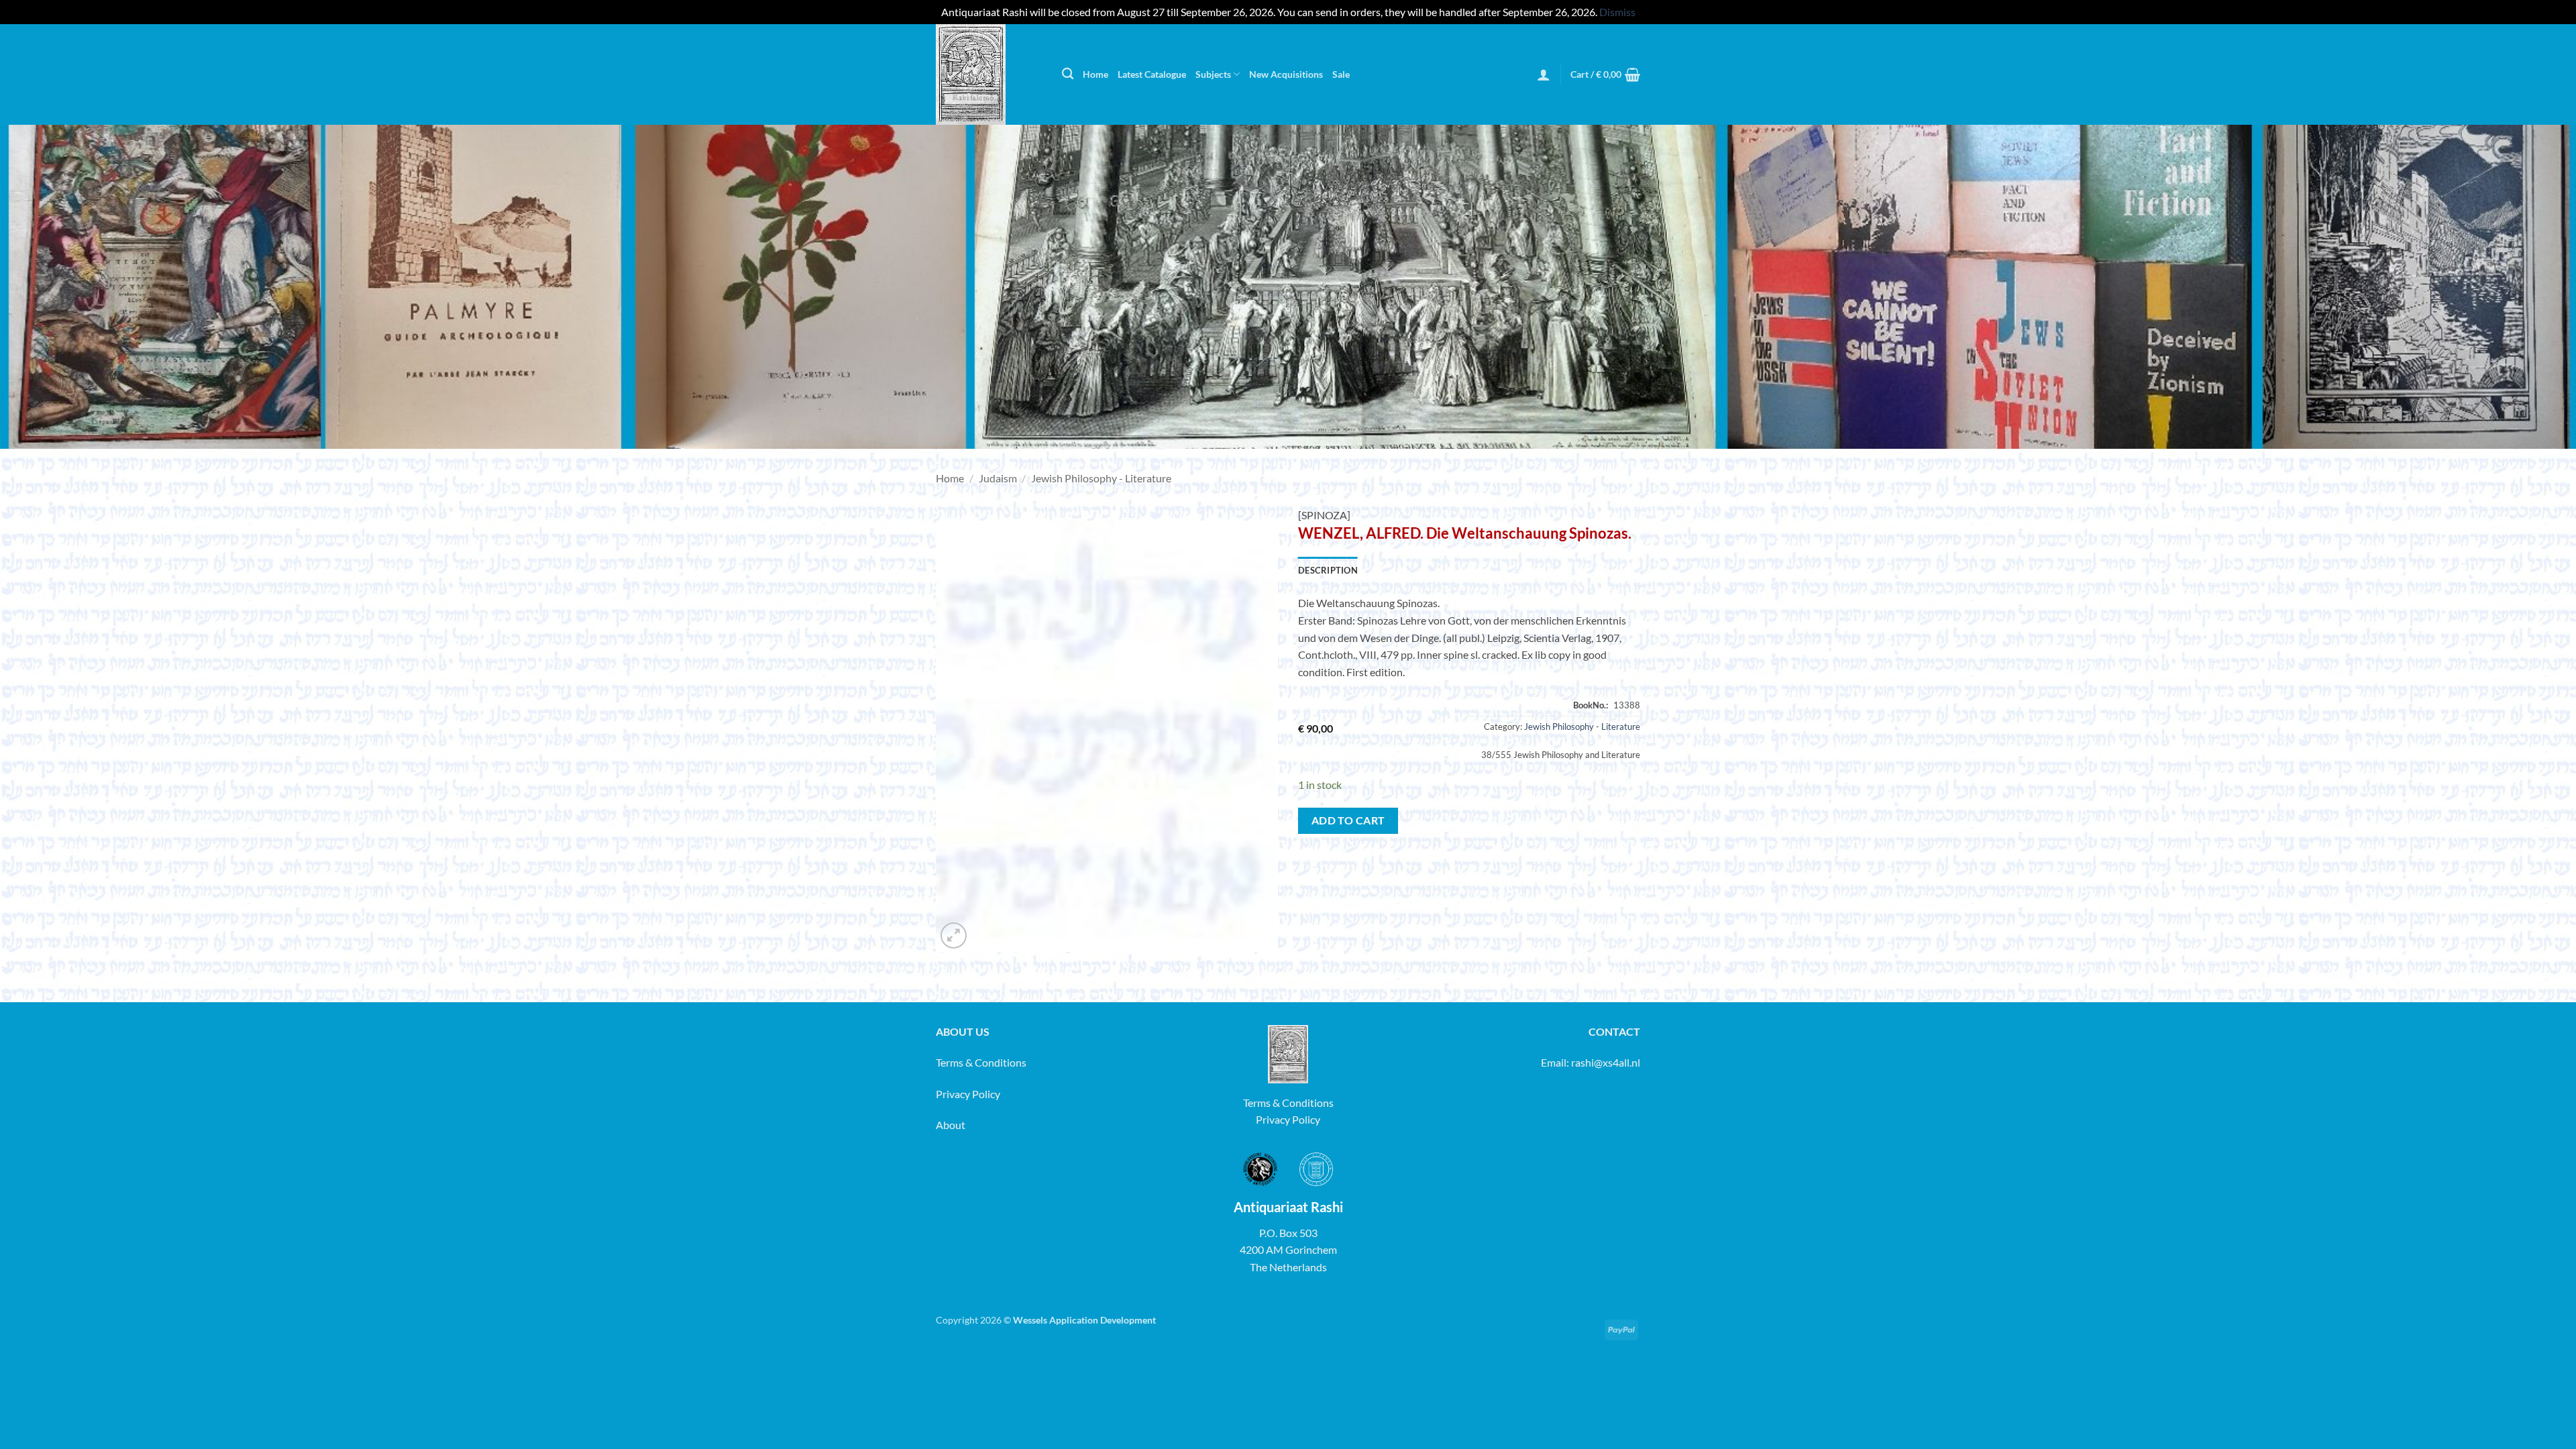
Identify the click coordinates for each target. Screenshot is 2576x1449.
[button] (1544, 74)
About (951, 1125)
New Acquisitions (1286, 74)
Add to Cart (1348, 820)
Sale (1341, 74)
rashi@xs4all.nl (1606, 1062)
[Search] (1068, 74)
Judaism (998, 478)
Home (1095, 74)
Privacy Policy (968, 1094)
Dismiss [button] (1617, 12)
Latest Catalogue (1152, 74)
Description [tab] (1328, 570)
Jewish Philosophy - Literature (1101, 478)
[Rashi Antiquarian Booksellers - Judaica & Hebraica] (989, 74)
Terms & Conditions (981, 1062)
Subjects (1213, 74)
